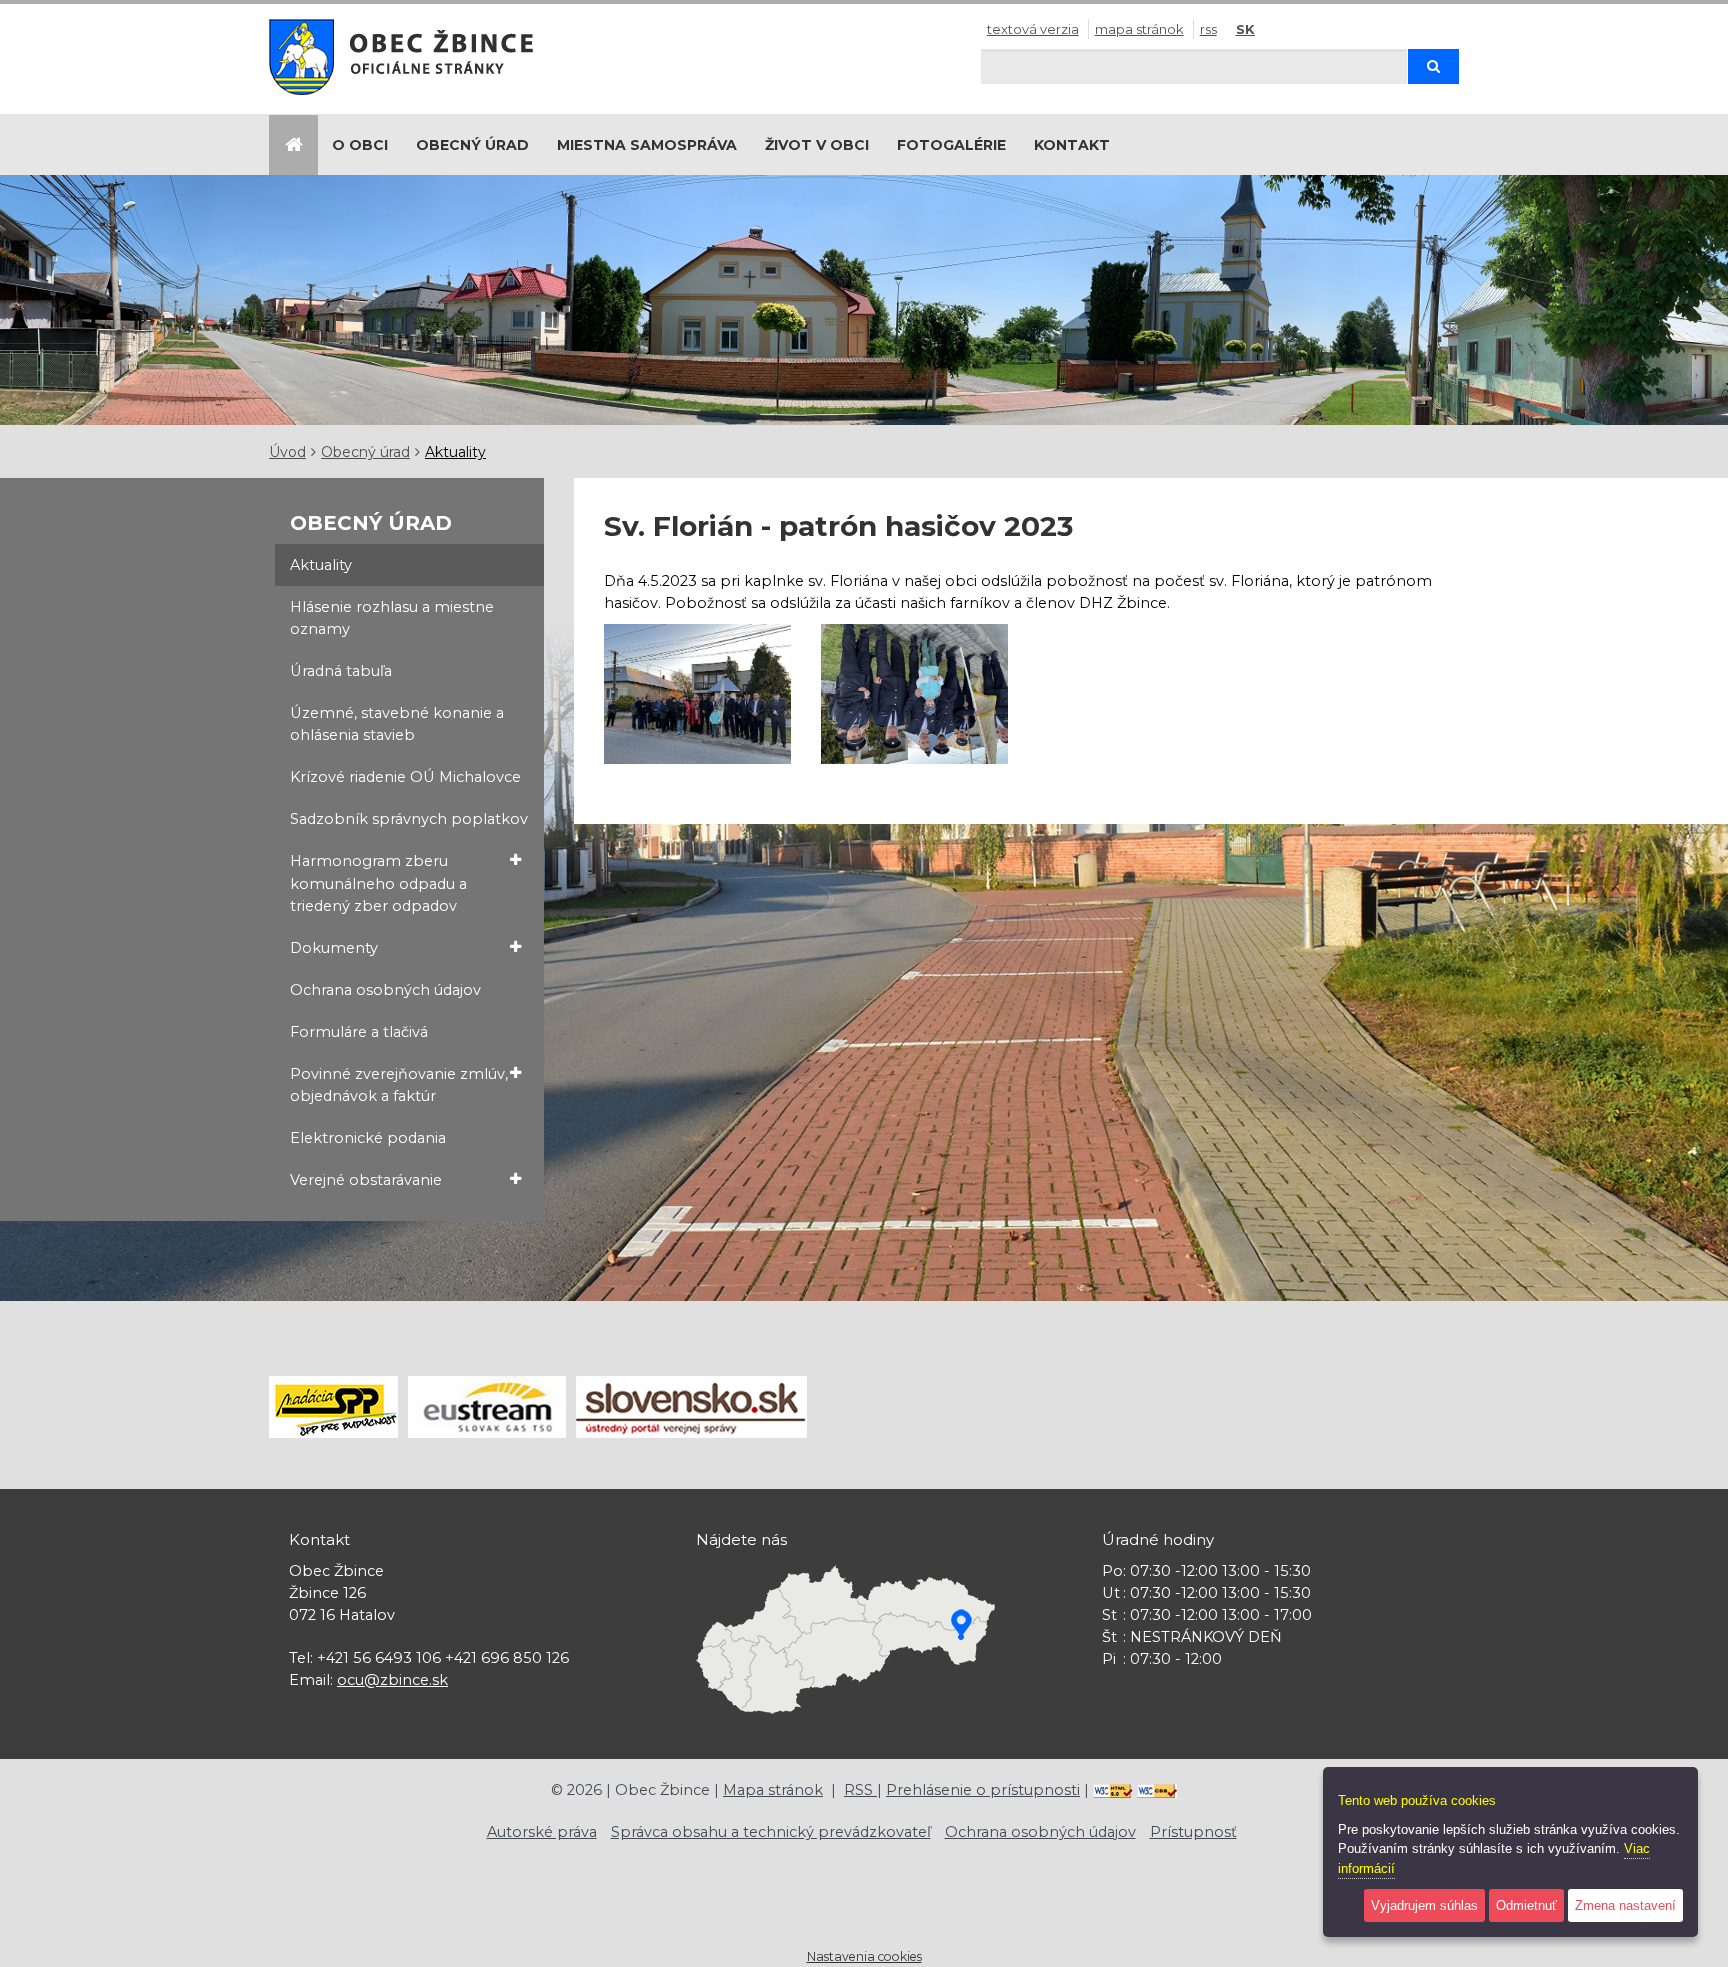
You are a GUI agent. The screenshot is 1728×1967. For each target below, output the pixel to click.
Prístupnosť (1193, 1832)
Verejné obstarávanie (366, 1180)
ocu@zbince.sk (392, 1680)
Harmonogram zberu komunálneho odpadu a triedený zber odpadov (378, 883)
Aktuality (455, 452)
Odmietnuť (1526, 1905)
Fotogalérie (951, 145)
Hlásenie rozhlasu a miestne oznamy (392, 618)
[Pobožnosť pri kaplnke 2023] (697, 694)
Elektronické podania (368, 1138)
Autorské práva (542, 1832)
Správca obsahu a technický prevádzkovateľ (771, 1832)
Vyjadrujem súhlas (1424, 1905)
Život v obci (817, 145)
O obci (360, 145)
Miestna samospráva (647, 145)
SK (1245, 29)
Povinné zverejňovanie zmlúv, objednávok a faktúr (399, 1085)
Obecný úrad (472, 145)
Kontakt (1072, 145)
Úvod (287, 452)
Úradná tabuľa (341, 671)
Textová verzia (1033, 29)
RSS (1208, 29)
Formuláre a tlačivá (359, 1032)
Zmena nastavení (1625, 1905)
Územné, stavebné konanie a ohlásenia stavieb (397, 724)
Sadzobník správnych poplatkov (409, 819)
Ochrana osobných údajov (385, 990)
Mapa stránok (1139, 29)
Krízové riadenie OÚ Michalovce (405, 777)
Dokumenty (334, 948)
